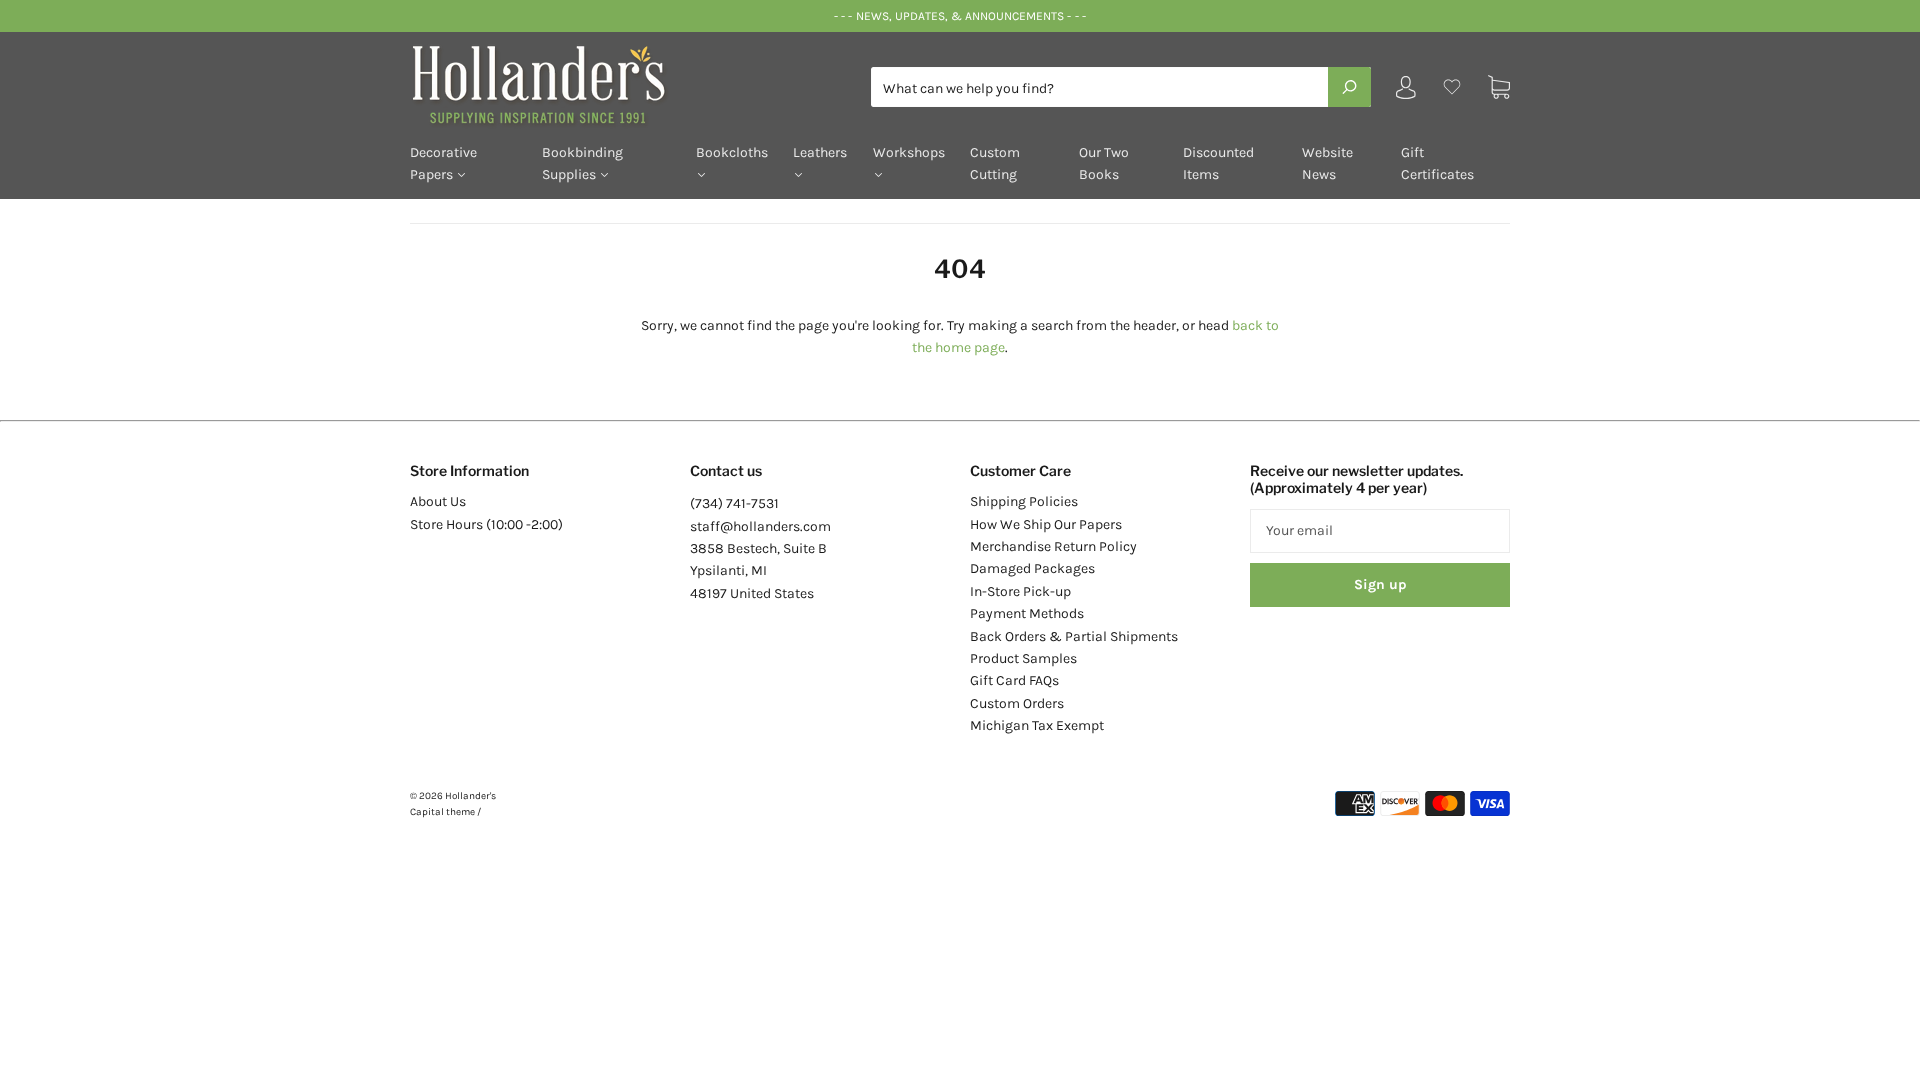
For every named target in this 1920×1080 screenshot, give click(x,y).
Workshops (909, 152)
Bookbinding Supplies (582, 163)
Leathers (820, 152)
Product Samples (1023, 658)
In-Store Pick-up (1020, 591)
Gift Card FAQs (1014, 680)
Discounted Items (1218, 163)
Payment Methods (1027, 613)
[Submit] (1349, 87)
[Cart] (1499, 87)
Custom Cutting (995, 163)
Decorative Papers (443, 163)
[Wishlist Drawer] (1452, 87)
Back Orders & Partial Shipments (1074, 636)
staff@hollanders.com (760, 526)
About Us (438, 501)
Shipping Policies (1024, 501)
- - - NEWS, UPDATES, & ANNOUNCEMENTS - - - (959, 16)
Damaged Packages (1032, 568)
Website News (1327, 163)
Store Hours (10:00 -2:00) (486, 524)
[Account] (1406, 91)
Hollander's (470, 796)
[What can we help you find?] (1121, 88)
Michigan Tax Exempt (1037, 725)
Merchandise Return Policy (1053, 546)
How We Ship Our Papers (1046, 524)
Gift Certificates (1437, 163)
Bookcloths (732, 152)
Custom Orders (1017, 703)
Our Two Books (1104, 163)
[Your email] (1380, 531)
